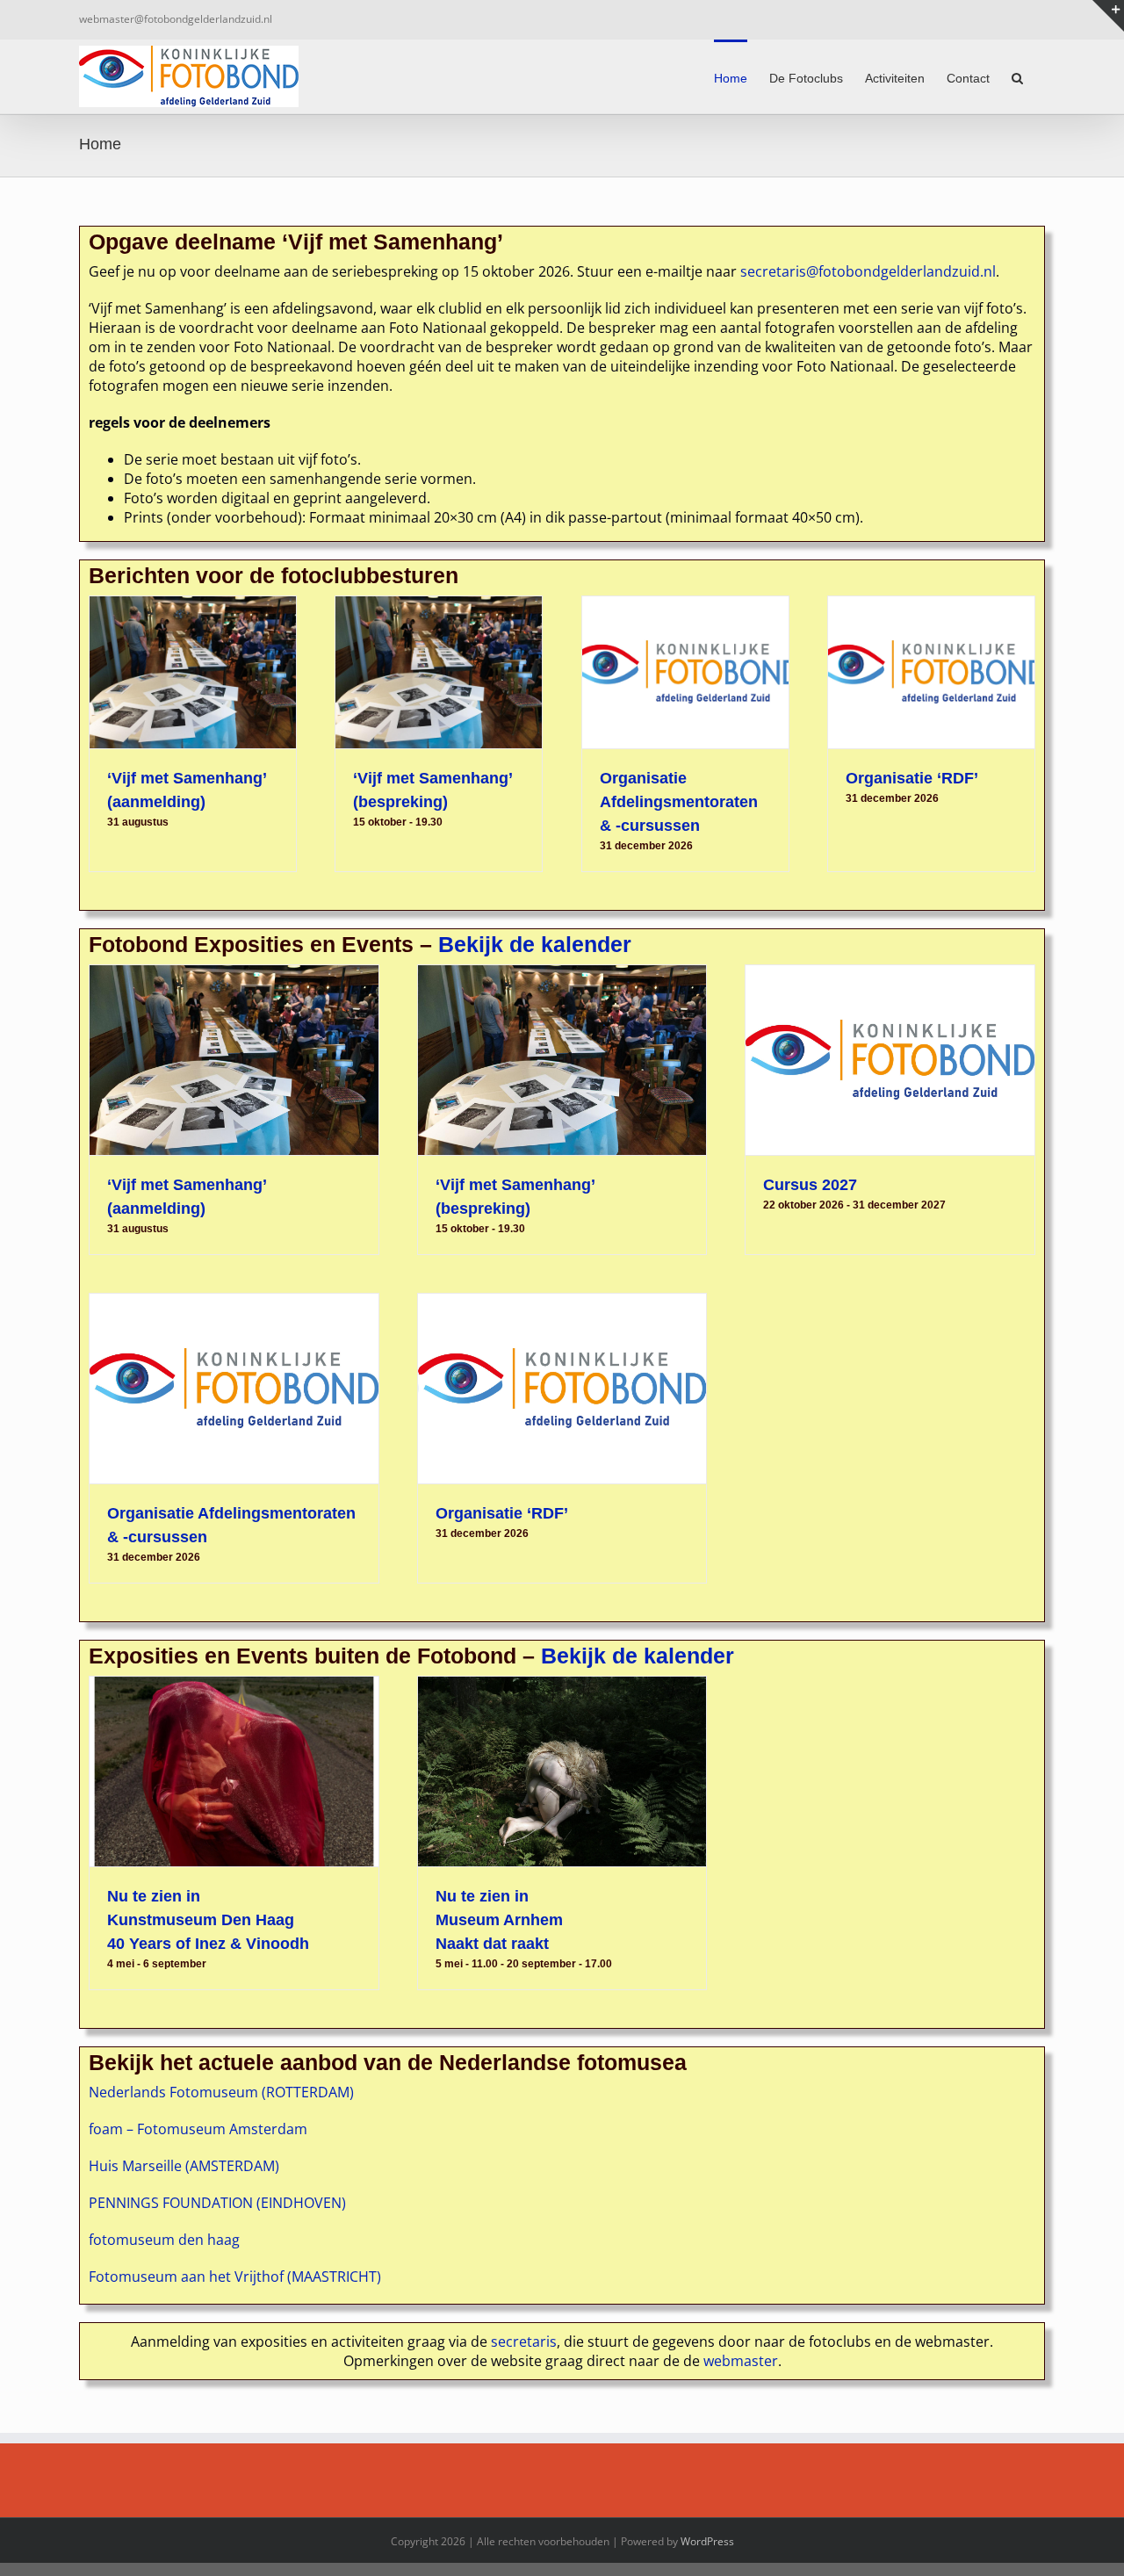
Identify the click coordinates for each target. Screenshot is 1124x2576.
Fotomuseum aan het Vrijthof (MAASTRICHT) (235, 2277)
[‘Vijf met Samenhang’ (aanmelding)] (193, 672)
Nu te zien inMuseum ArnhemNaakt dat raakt (499, 1920)
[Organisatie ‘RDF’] (931, 672)
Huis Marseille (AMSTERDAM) (184, 2166)
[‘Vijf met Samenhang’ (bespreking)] (439, 672)
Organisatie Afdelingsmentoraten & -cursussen (679, 802)
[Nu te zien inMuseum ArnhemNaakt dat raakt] (562, 1771)
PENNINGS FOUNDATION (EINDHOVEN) (217, 2203)
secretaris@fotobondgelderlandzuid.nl (868, 271)
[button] (1017, 76)
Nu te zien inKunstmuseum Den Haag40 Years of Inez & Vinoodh (208, 1920)
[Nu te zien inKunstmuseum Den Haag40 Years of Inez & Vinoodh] (234, 1771)
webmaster (741, 2361)
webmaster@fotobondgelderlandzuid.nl (176, 19)
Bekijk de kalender (535, 944)
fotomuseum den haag (164, 2240)
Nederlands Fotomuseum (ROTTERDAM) (221, 2092)
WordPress (707, 2541)
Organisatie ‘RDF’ (912, 778)
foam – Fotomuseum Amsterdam (198, 2129)
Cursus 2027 (810, 1185)
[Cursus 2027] (890, 1060)
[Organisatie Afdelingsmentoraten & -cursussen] (685, 672)
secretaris (524, 2341)
